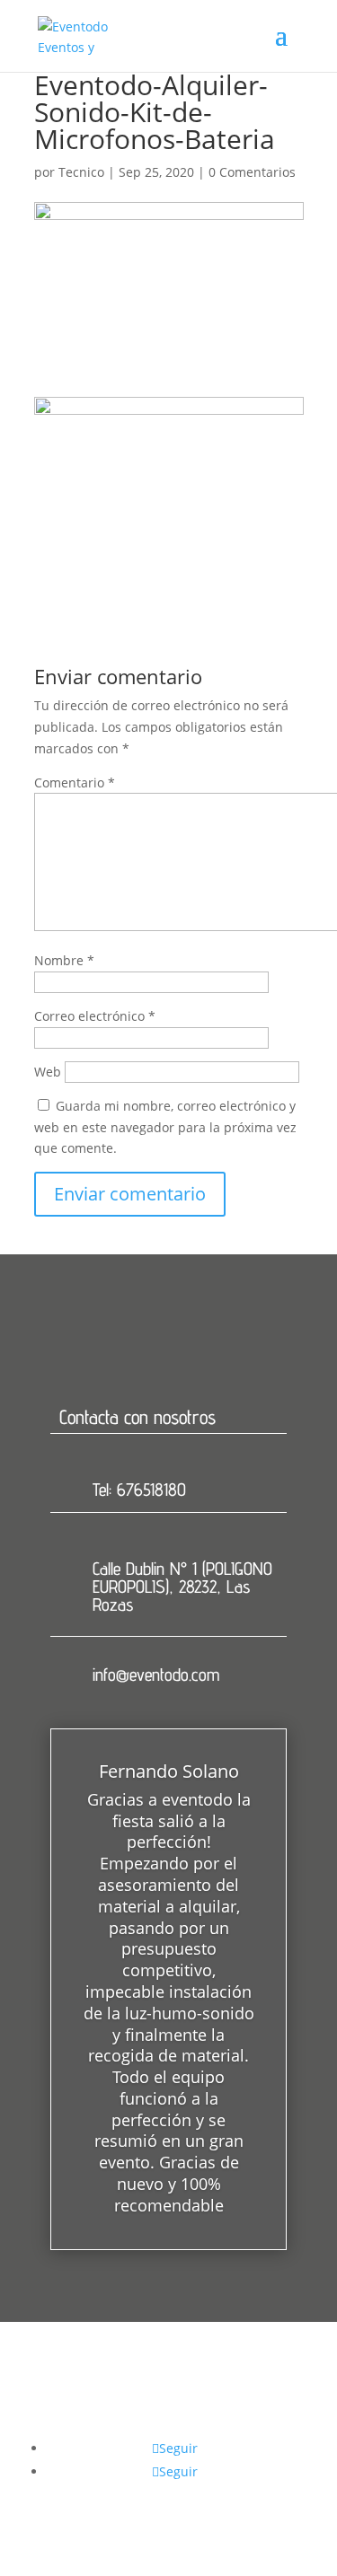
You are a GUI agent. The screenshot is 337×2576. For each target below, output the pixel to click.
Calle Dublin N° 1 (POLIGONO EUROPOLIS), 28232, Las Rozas (182, 1587)
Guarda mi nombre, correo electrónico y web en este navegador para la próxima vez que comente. (165, 1127)
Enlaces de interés (173, 2426)
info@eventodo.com (156, 1675)
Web (48, 1072)
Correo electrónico (95, 1016)
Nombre (64, 960)
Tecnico (81, 172)
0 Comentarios (252, 172)
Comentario (75, 782)
